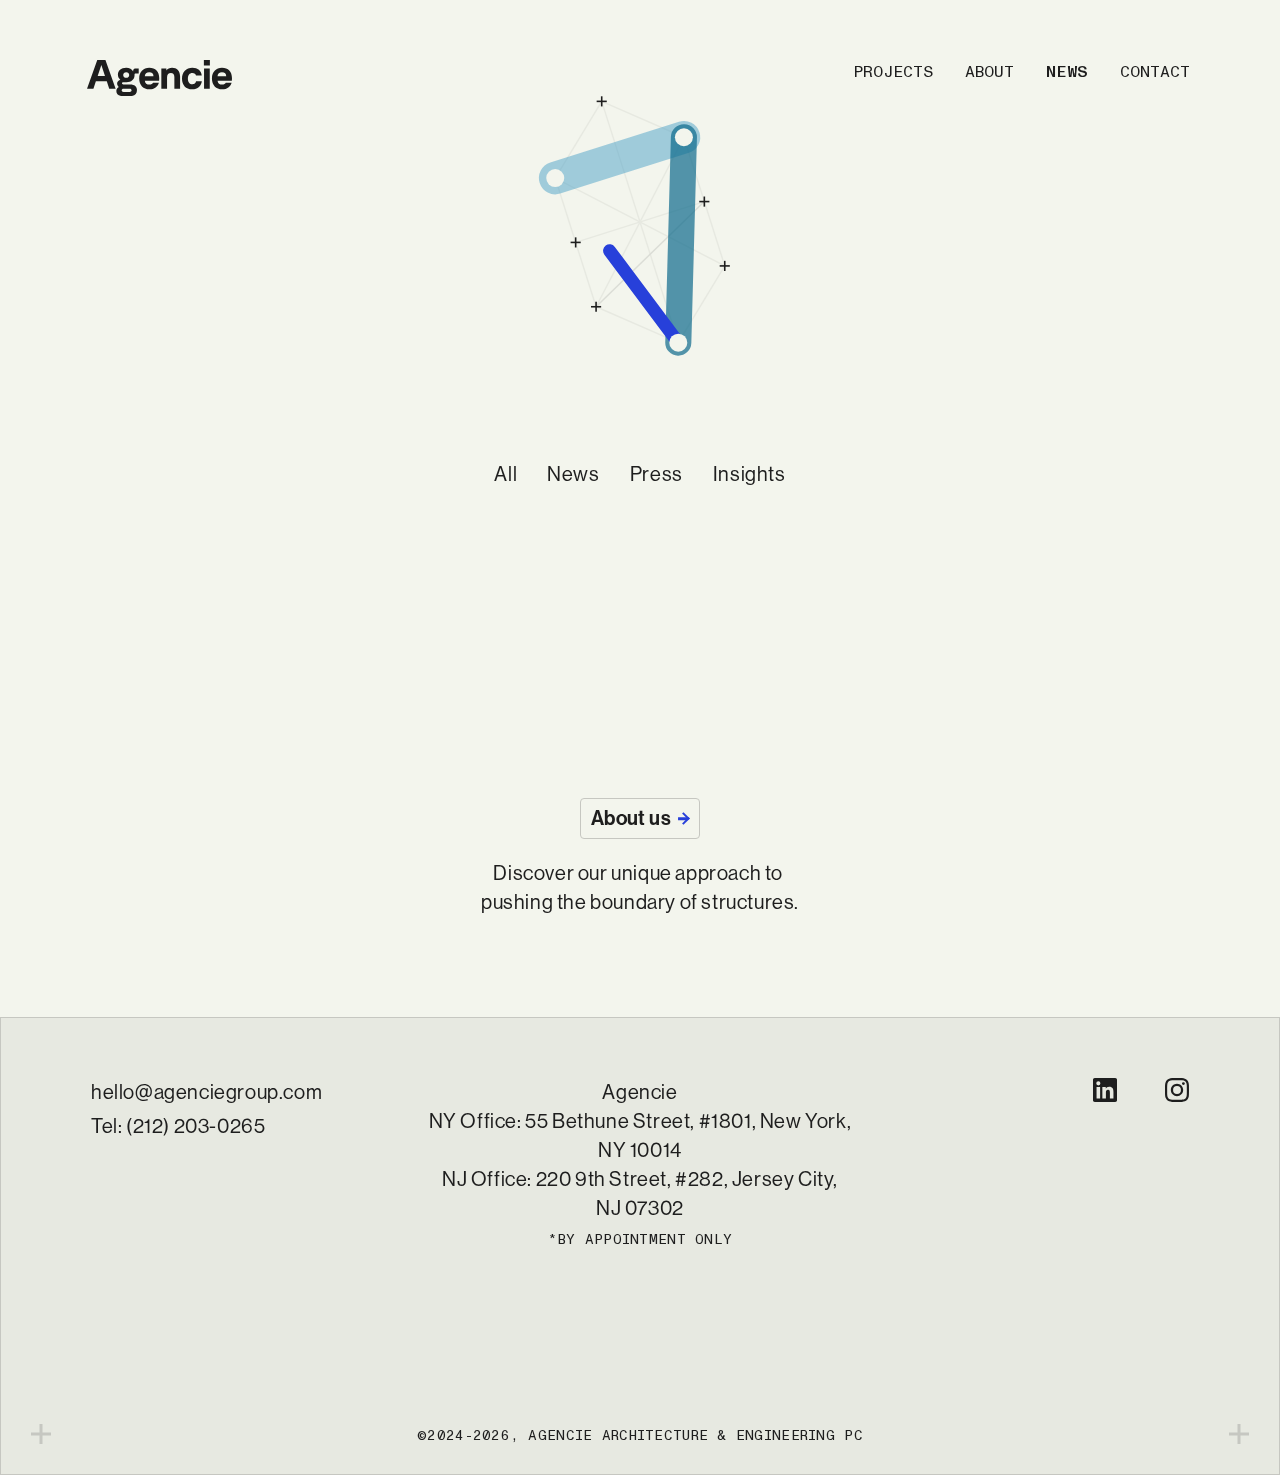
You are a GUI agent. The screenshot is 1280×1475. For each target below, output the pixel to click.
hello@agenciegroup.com (206, 1092)
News (1067, 72)
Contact (1155, 72)
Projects (893, 72)
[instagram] (1177, 1090)
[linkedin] (1105, 1090)
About (989, 72)
